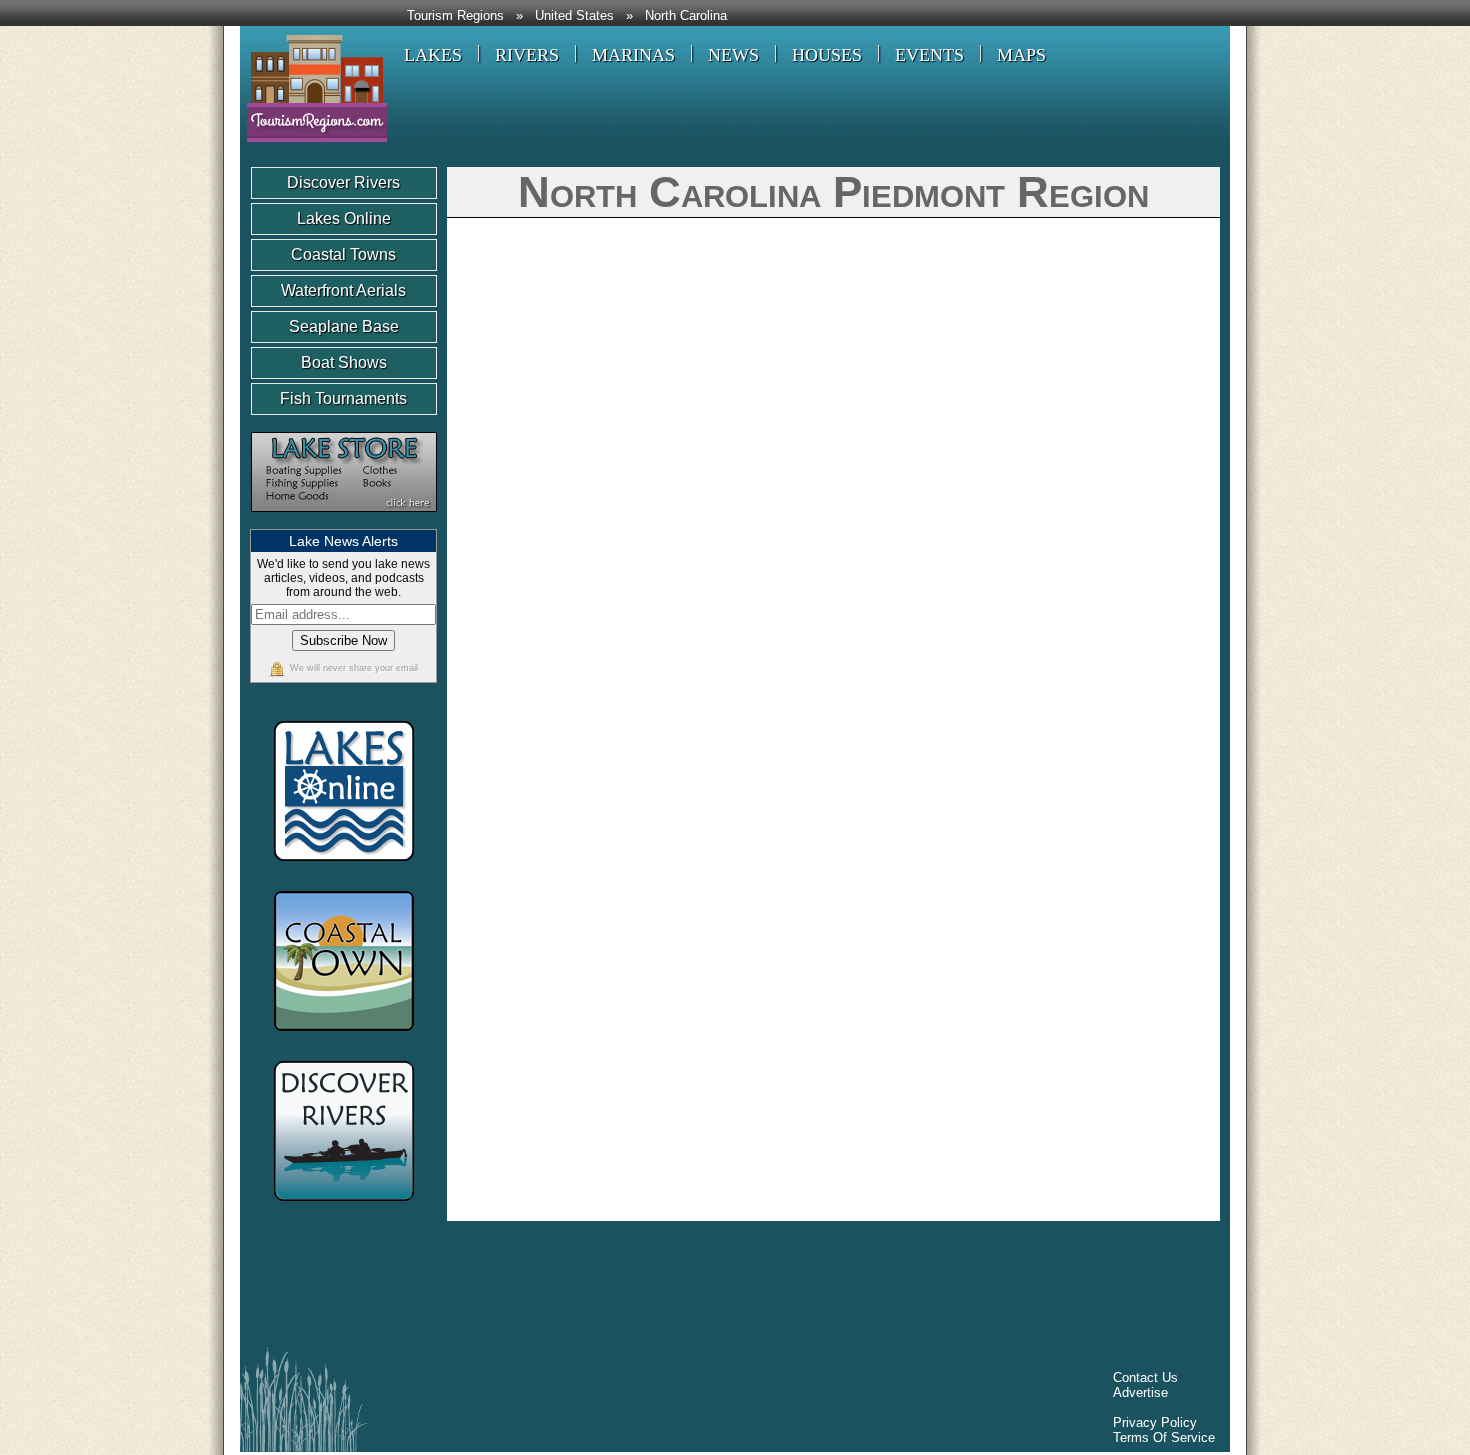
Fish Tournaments (343, 398)
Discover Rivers (343, 182)
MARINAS (633, 55)
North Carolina (686, 16)
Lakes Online (344, 218)
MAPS (1021, 55)
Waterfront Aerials (343, 290)
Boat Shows (344, 362)
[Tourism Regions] (313, 149)
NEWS (733, 55)
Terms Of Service (1164, 1437)
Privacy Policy (1155, 1422)
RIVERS (527, 55)
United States (574, 16)
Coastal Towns (343, 254)
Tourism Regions (455, 16)
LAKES (433, 55)
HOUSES (827, 55)
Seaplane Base (344, 326)
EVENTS (929, 55)
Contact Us (1145, 1377)
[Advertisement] (614, 1289)
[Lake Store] (344, 521)
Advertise (1140, 1392)
